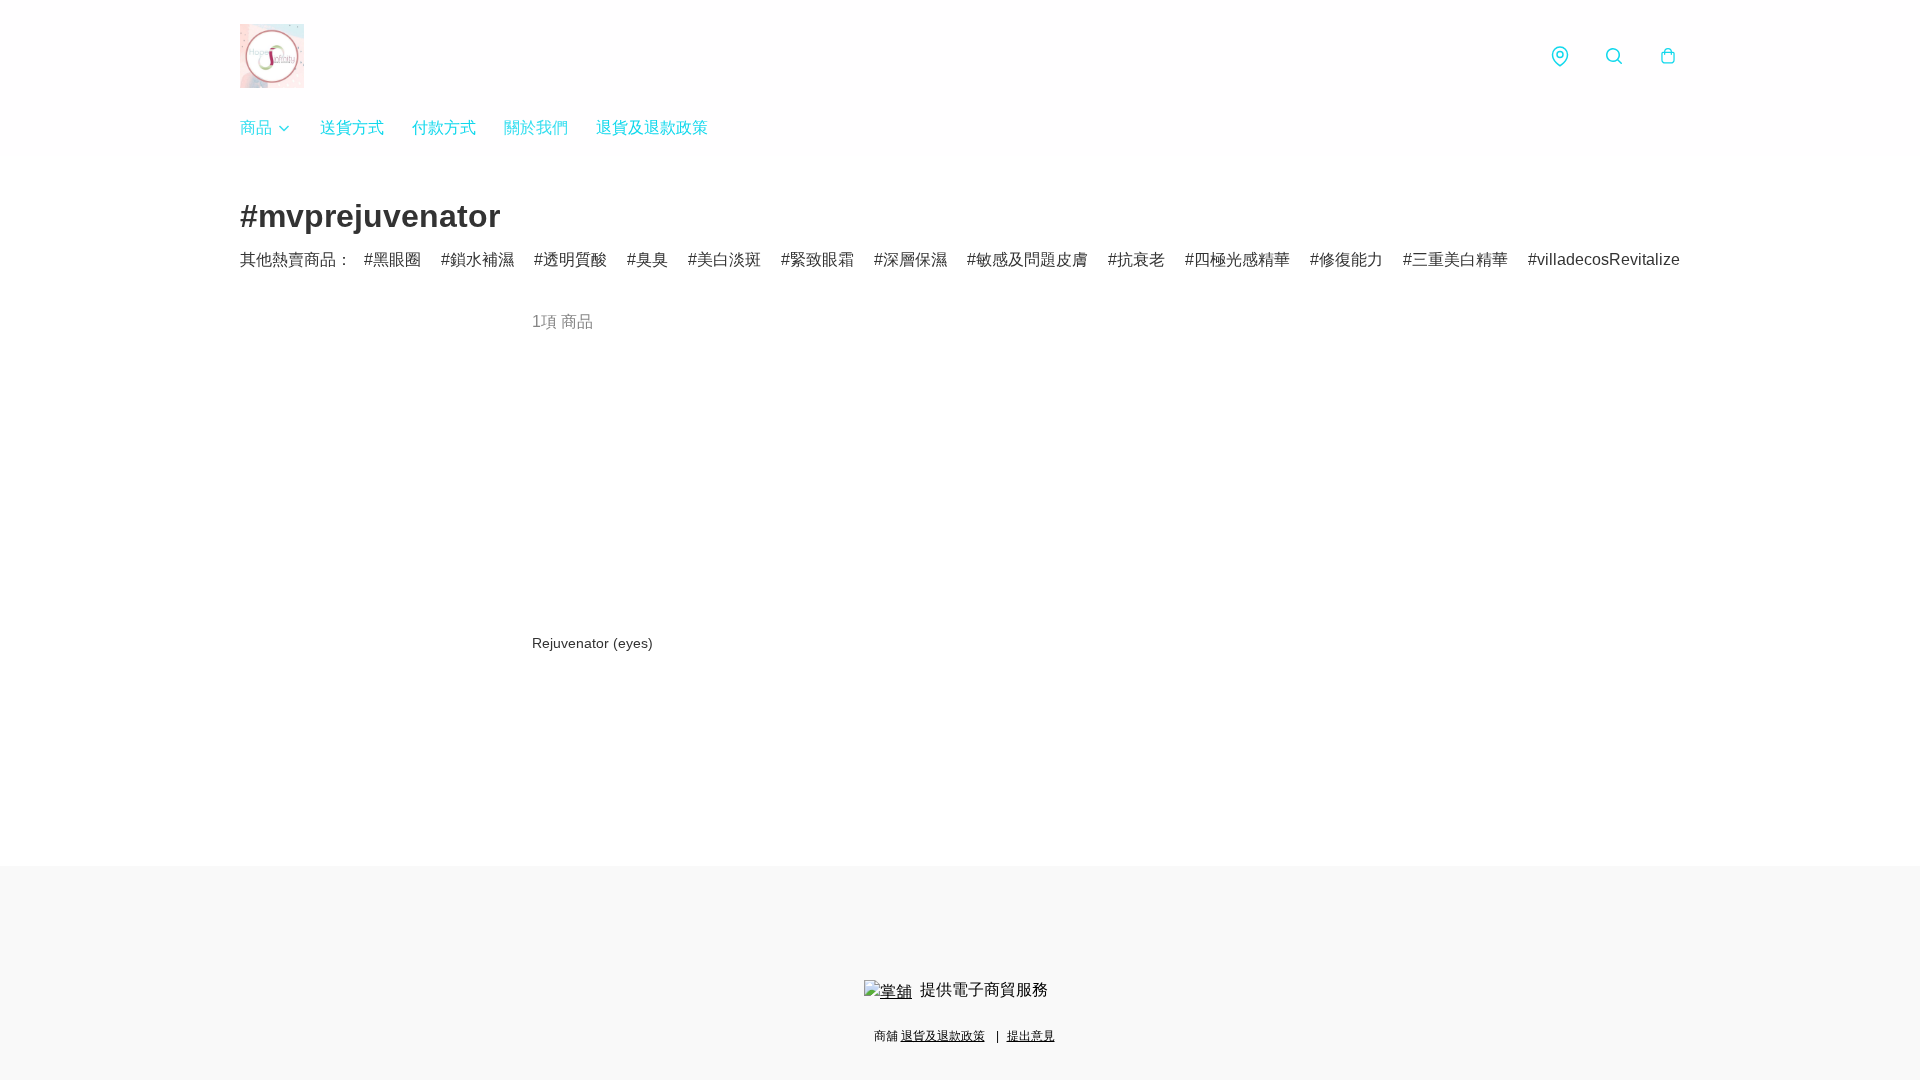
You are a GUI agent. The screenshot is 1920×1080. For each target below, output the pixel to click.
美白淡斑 (729, 259)
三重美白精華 (1460, 259)
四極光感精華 (1242, 259)
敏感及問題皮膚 (1032, 259)
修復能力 (1351, 259)
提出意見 (1031, 1036)
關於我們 (536, 127)
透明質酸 (575, 259)
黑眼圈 (397, 259)
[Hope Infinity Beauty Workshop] (272, 56)
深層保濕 (915, 259)
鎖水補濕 (482, 259)
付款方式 (444, 127)
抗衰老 (1141, 259)
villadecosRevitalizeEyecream (1644, 259)
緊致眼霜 (822, 259)
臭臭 (652, 259)
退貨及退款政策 (652, 127)
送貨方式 (352, 127)
